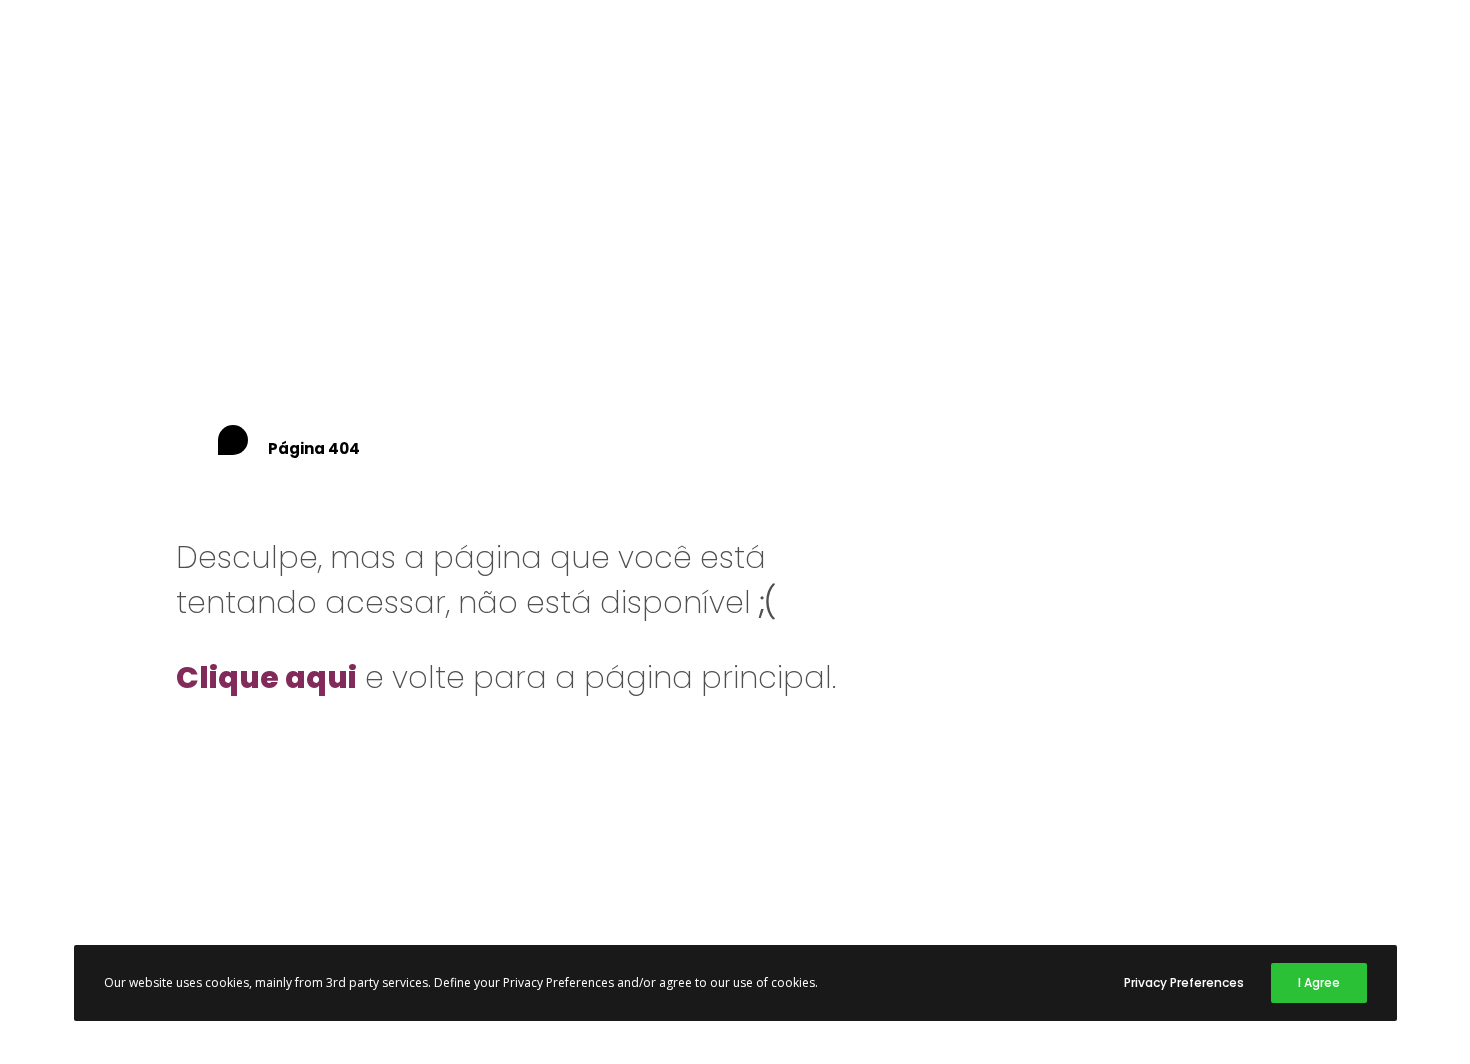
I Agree (1319, 982)
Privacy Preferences (1184, 982)
